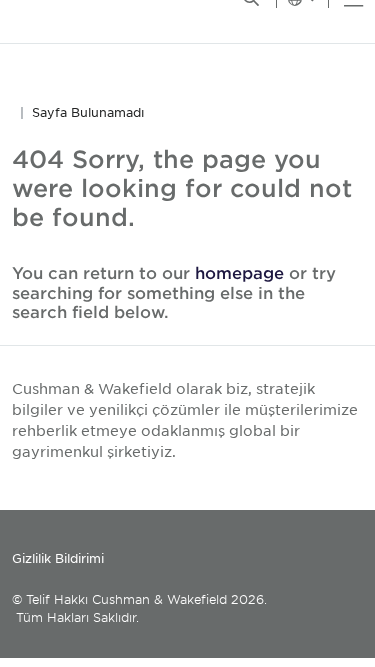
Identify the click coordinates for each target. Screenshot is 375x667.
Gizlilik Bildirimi (58, 558)
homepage (239, 272)
